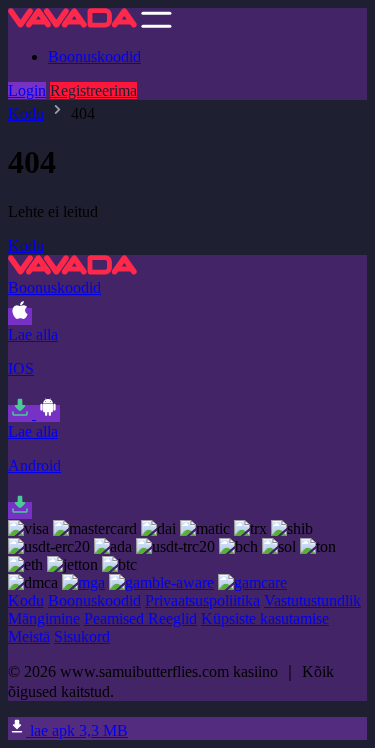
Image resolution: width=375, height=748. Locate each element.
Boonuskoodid (94, 56)
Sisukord (82, 636)
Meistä (29, 636)
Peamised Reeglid (140, 618)
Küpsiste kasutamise (265, 618)
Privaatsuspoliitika (202, 600)
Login (27, 90)
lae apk (77, 730)
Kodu (26, 113)
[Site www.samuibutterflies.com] (72, 22)
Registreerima (93, 90)
